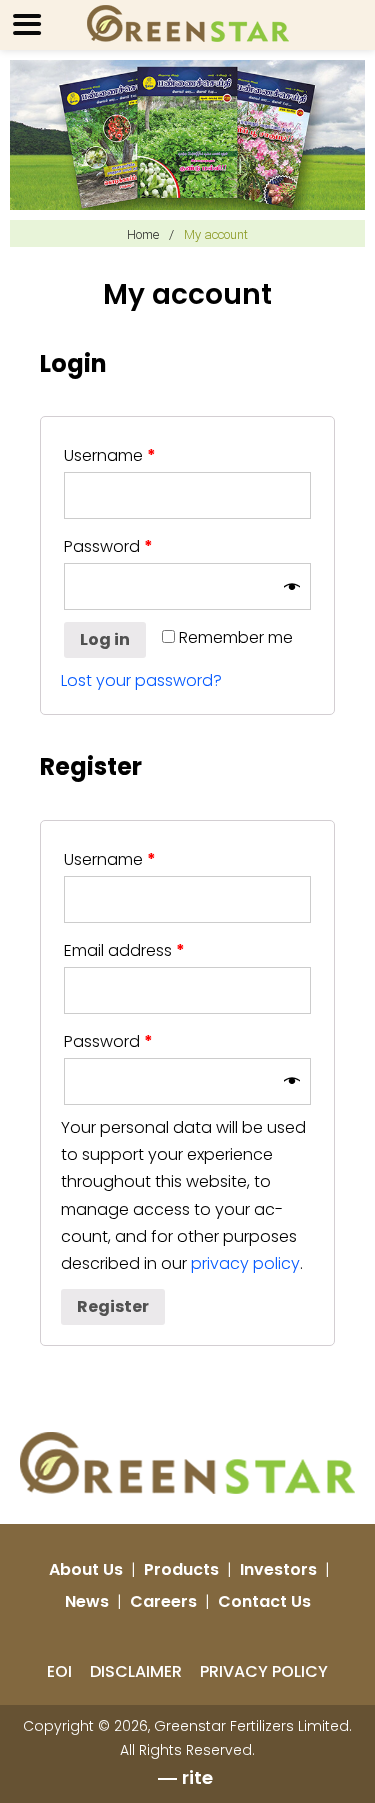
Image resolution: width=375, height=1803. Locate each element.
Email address (124, 950)
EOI (59, 1671)
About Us (86, 1569)
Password (108, 546)
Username (110, 455)
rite (197, 1777)
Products (181, 1569)
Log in (105, 639)
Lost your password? (141, 680)
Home (143, 234)
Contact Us (264, 1601)
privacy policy (245, 1263)
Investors (278, 1569)
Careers (163, 1601)
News (87, 1601)
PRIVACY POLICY (264, 1671)
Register (113, 1306)
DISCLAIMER (136, 1671)
